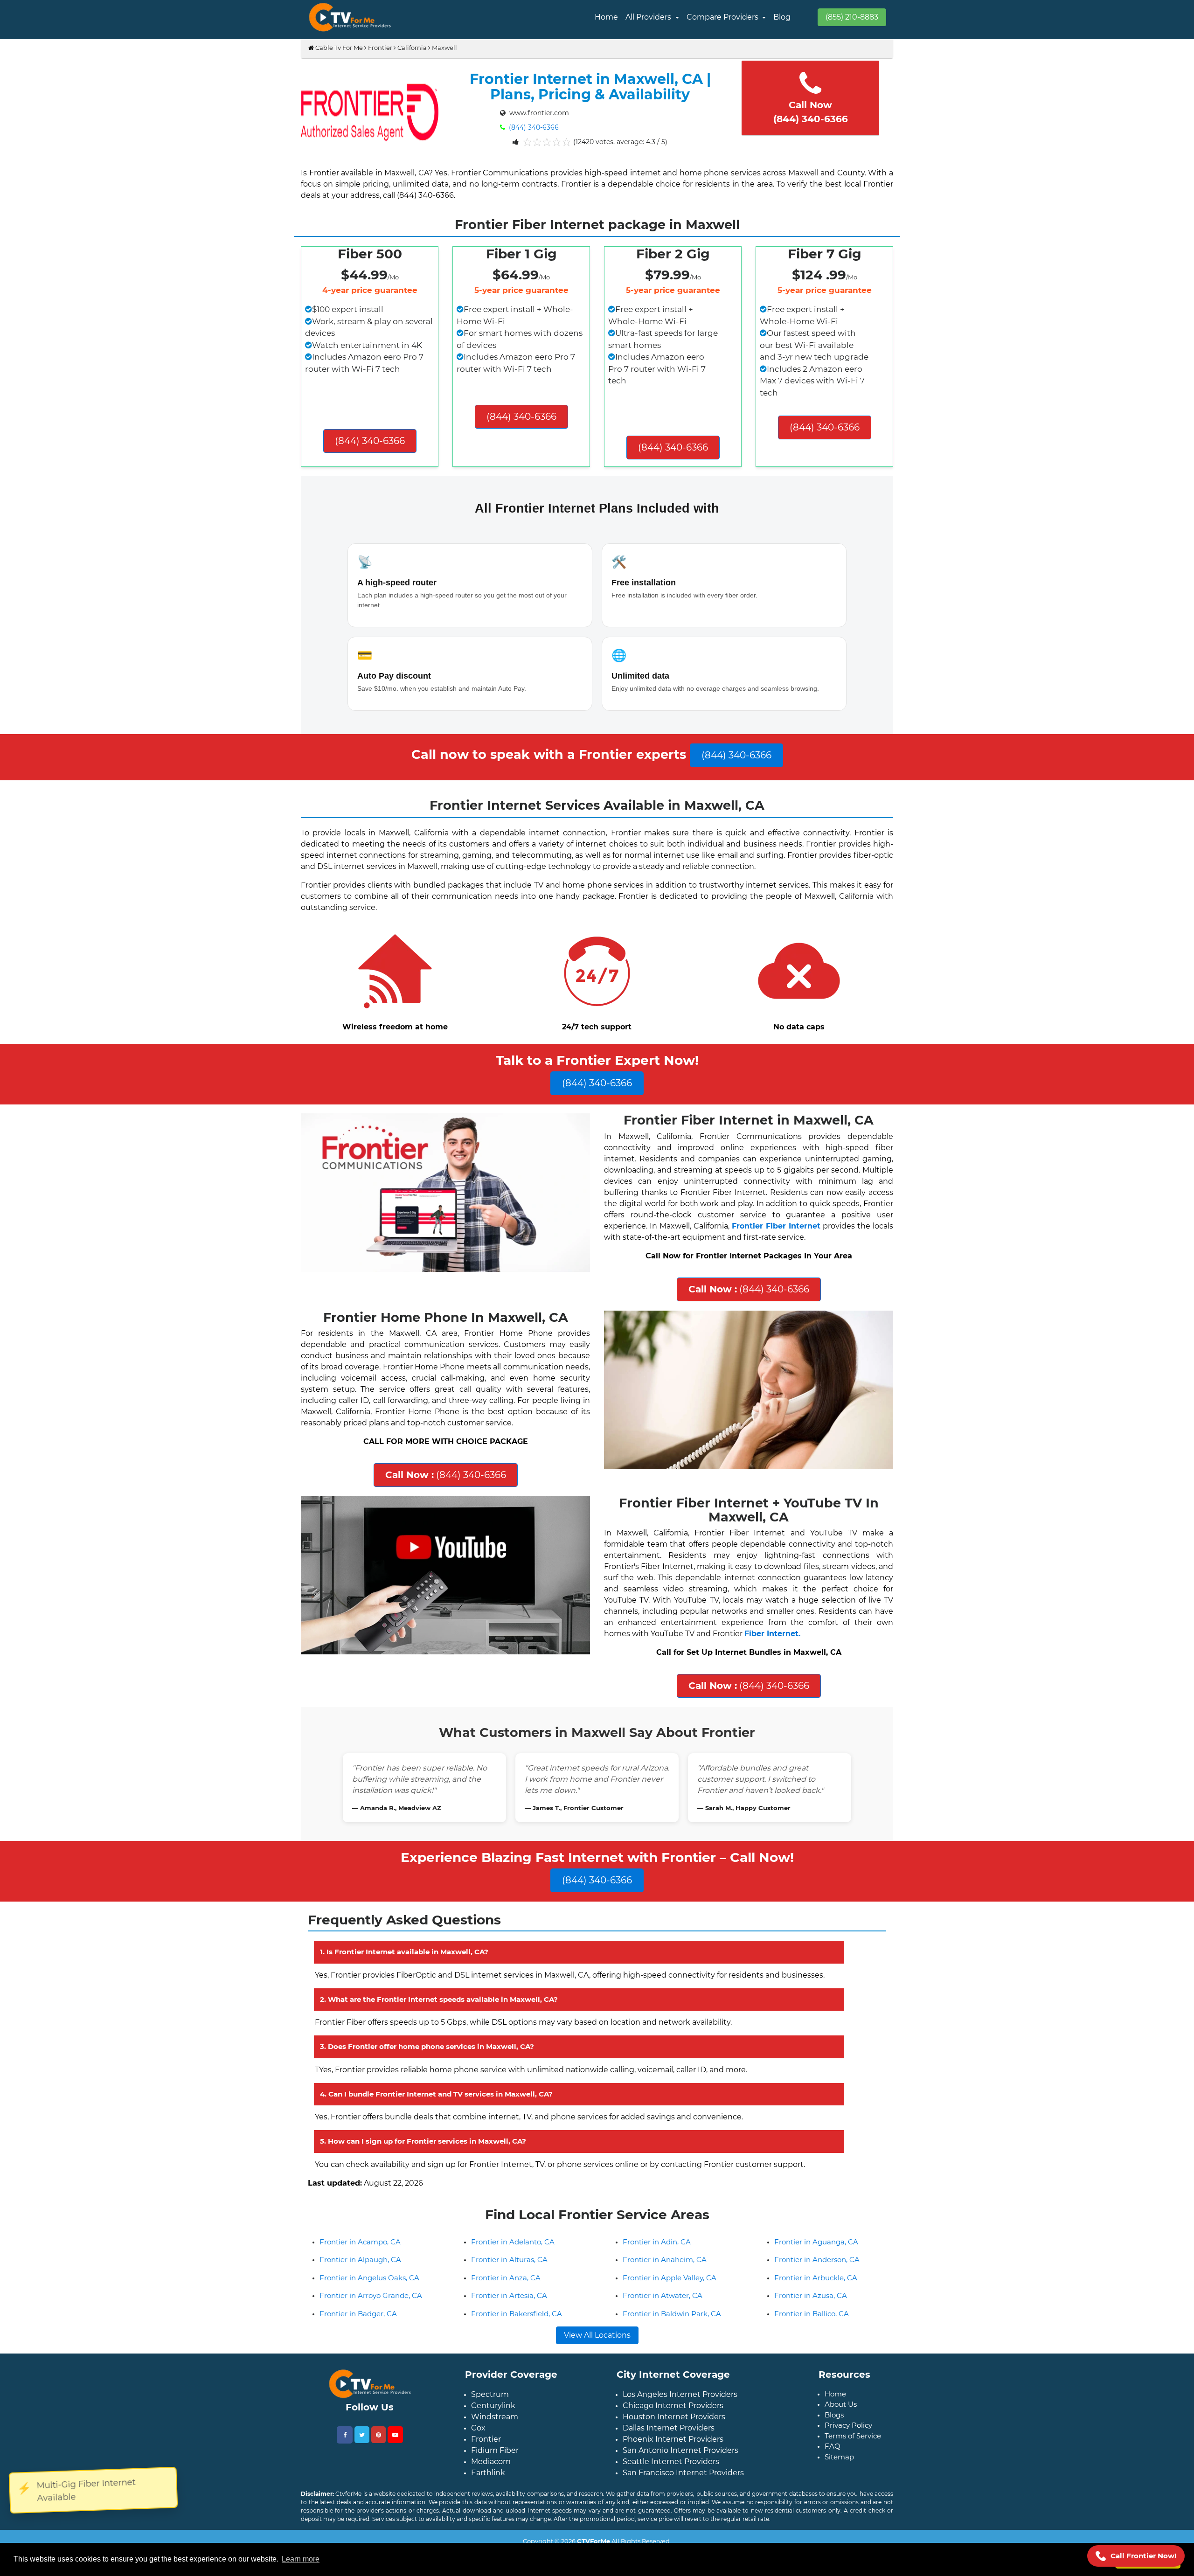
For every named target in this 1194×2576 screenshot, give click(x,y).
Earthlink (488, 2517)
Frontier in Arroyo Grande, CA (371, 2340)
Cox (478, 2473)
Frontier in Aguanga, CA (816, 2287)
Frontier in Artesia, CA (509, 2340)
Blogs (834, 2460)
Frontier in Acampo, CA (360, 2287)
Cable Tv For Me (338, 48)
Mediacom (491, 2506)
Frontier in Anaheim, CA (665, 2304)
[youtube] (395, 2479)
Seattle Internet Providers (671, 2506)
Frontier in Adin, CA (657, 2287)
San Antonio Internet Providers (680, 2495)
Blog (782, 17)
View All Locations (597, 2380)
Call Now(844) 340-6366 (811, 112)
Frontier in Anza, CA (506, 2323)
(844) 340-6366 (533, 127)
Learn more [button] (301, 2559)
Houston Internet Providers (674, 2461)
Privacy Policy (848, 2470)
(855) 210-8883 (852, 17)
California (412, 48)
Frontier (380, 48)
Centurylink (493, 2450)
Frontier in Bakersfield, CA (517, 2358)
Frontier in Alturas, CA (509, 2304)
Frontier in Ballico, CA (812, 2358)
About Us (841, 2449)
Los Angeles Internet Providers (680, 2439)
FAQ (833, 2491)
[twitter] (362, 2479)
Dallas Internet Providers (669, 2473)
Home (606, 17)
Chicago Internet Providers (673, 2450)
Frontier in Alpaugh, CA (360, 2304)
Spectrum (490, 2439)
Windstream (495, 2461)
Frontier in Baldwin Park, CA (672, 2358)
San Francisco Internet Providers (683, 2517)
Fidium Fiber (495, 2495)
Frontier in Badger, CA (358, 2358)
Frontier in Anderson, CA (817, 2304)
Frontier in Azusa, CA (811, 2340)
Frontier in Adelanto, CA (513, 2287)
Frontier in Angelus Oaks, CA (369, 2323)
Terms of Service (853, 2481)
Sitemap (839, 2502)
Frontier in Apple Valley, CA (670, 2323)
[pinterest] (378, 2479)
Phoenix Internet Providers (673, 2484)
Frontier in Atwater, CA (663, 2340)
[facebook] (345, 2480)
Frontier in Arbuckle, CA (816, 2323)
